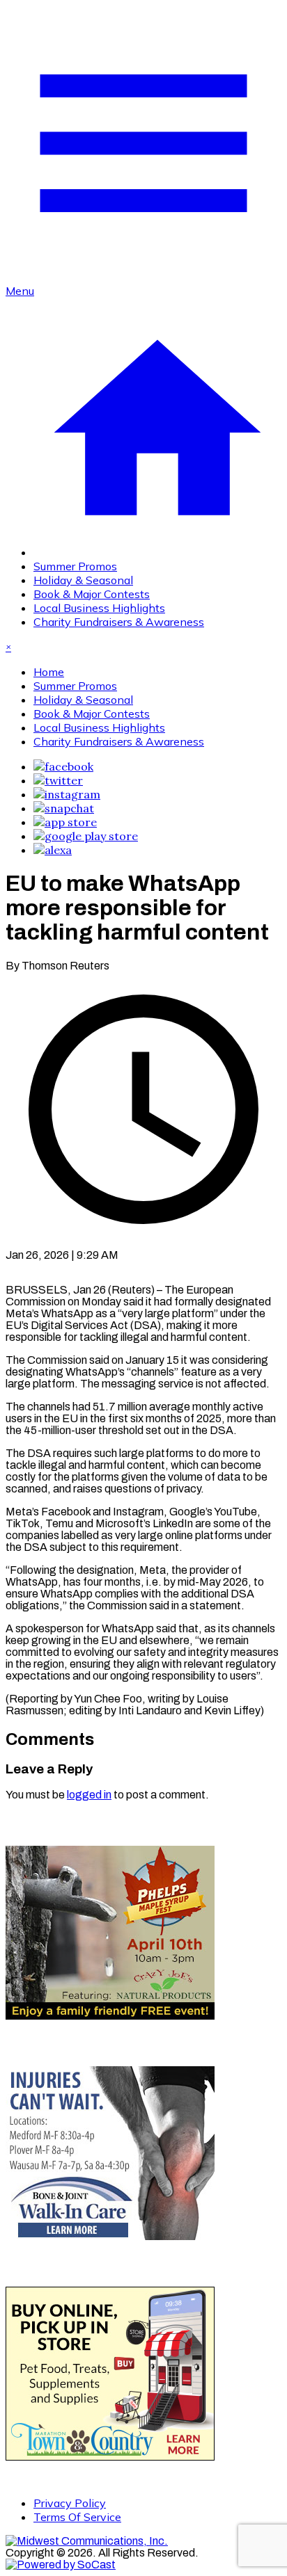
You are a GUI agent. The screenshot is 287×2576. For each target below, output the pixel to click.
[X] (58, 780)
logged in (89, 1795)
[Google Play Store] (86, 836)
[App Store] (65, 822)
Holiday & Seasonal (83, 580)
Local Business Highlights (99, 608)
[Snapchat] (64, 808)
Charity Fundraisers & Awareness (119, 622)
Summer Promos (75, 566)
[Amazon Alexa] (53, 850)
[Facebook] (63, 766)
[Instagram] (67, 794)
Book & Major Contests (92, 594)
